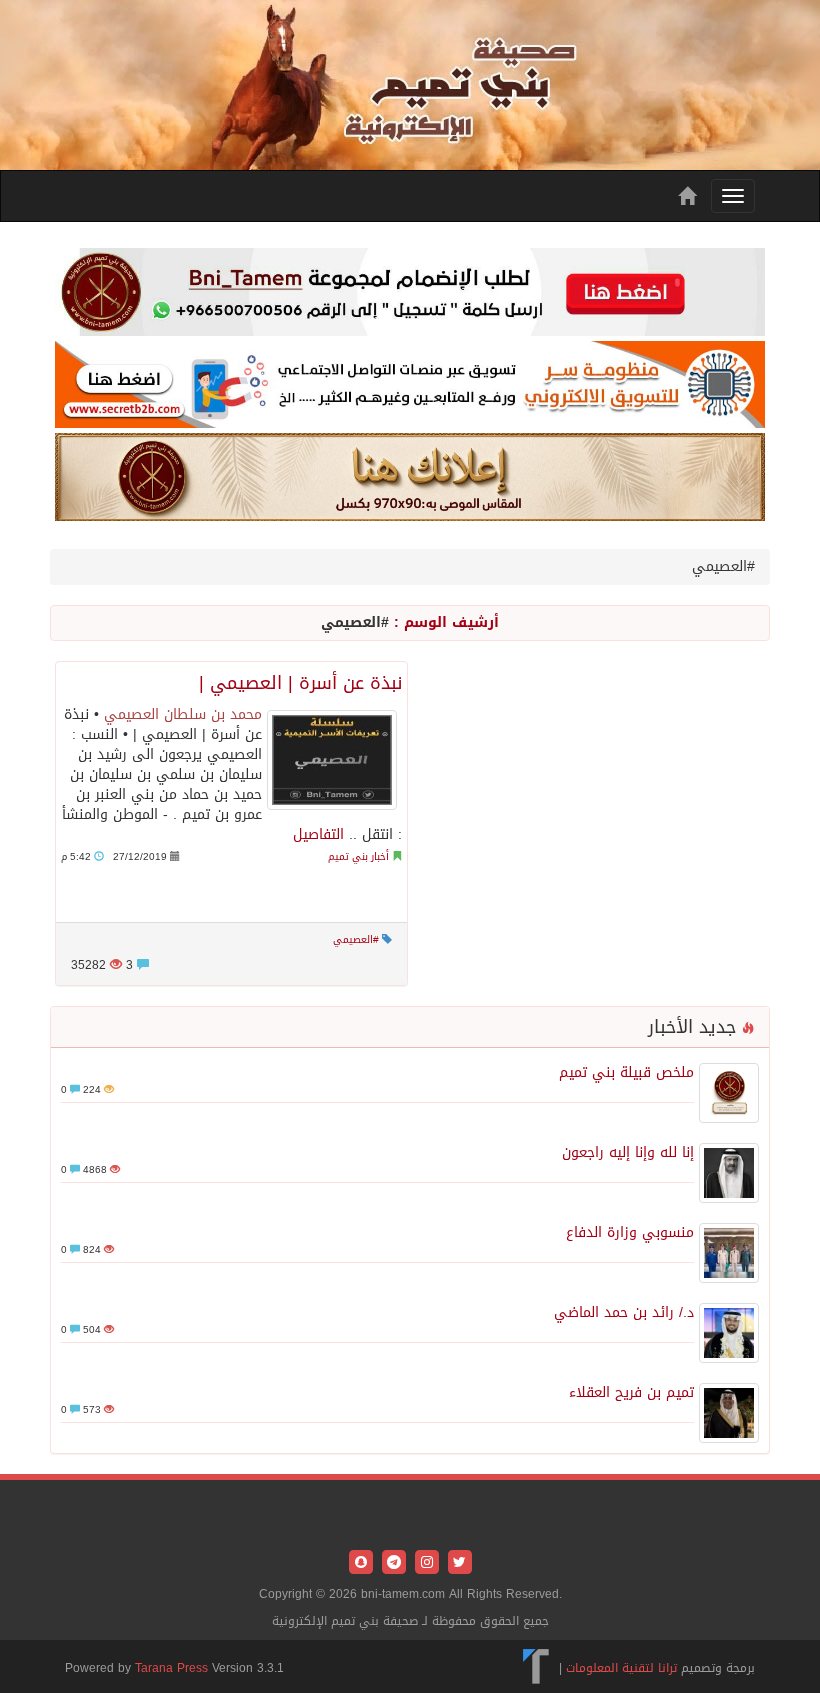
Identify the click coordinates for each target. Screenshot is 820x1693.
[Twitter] (457, 1563)
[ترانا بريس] (536, 1668)
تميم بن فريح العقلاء (631, 1392)
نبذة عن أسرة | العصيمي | (300, 683)
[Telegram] (391, 1563)
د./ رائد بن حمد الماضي (624, 1312)
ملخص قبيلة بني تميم (626, 1072)
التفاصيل (318, 834)
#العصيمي (356, 939)
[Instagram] (424, 1563)
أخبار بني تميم (358, 856)
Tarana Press (171, 1668)
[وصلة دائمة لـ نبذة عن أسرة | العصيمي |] (332, 760)
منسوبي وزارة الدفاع (630, 1232)
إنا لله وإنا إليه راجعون (628, 1152)
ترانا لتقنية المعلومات (621, 1668)
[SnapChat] (361, 1563)
